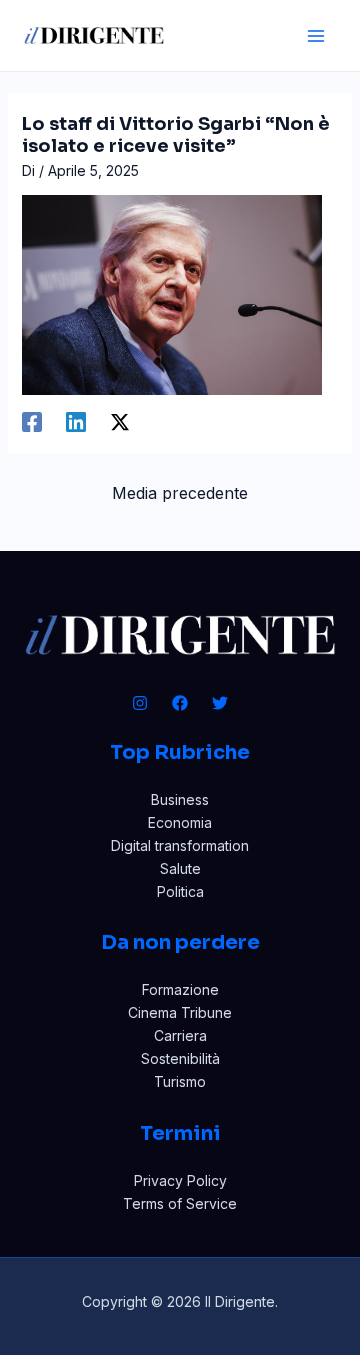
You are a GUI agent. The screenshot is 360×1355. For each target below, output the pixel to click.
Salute (180, 868)
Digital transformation (180, 845)
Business (180, 799)
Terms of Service (180, 1203)
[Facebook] (32, 422)
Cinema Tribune (180, 1012)
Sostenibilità (180, 1058)
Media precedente (180, 493)
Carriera (180, 1035)
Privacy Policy (180, 1180)
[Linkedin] (76, 422)
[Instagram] (140, 703)
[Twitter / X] (120, 422)
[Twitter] (220, 703)
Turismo (180, 1081)
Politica (180, 891)
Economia (180, 822)
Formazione (180, 989)
